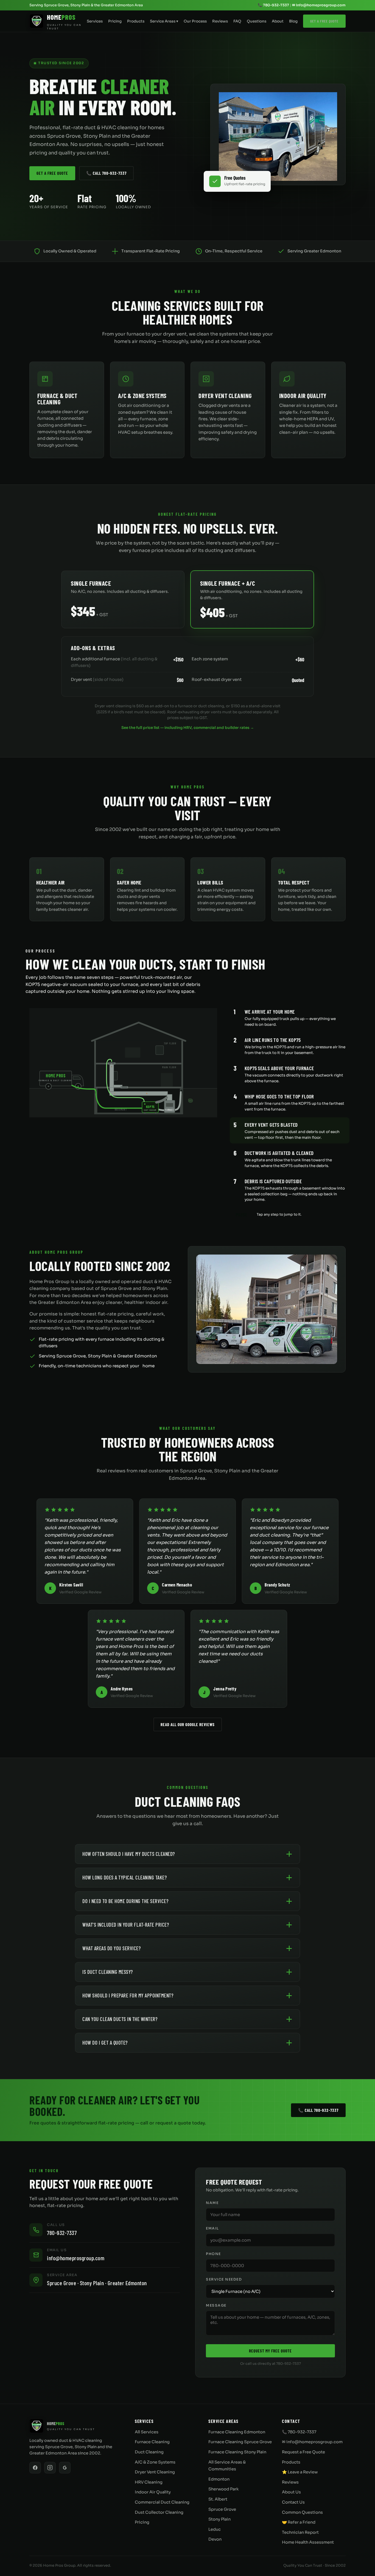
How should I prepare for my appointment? (128, 1995)
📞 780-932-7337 (273, 5)
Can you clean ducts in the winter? (120, 2019)
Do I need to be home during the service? (125, 1901)
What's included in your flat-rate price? (126, 1925)
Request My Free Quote (270, 2351)
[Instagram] (50, 2468)
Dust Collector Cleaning (159, 2512)
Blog (293, 21)
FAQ (237, 21)
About (278, 21)
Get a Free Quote (324, 21)
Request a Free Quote (303, 2452)
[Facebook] (35, 2468)
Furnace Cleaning (152, 2442)
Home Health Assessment (308, 2542)
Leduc (215, 2529)
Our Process (195, 21)
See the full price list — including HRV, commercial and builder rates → (188, 728)
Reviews (220, 21)
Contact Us (293, 2502)
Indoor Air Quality (153, 2492)
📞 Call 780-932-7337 (106, 173)
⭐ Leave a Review (300, 2472)
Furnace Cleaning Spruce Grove (240, 2442)
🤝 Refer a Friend (299, 2522)
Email (212, 2228)
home (149, 1366)
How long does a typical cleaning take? (124, 1877)
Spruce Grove (222, 2509)
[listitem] (290, 1017)
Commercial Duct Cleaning (162, 2502)
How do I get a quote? (105, 2043)
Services (95, 21)
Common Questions (302, 2512)
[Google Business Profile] (65, 2468)
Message (216, 2306)
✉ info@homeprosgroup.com (319, 5)
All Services (147, 2432)
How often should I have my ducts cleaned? (129, 1854)
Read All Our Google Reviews (188, 1724)
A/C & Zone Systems (155, 2462)
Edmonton (219, 2479)
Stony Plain (219, 2519)
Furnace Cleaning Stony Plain (237, 2452)
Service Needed (224, 2279)
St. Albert (218, 2499)
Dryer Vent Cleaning (155, 2472)
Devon (215, 2539)
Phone (213, 2254)
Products (136, 21)
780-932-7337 (62, 2233)
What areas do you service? (111, 1948)
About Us (291, 2492)
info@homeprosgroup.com (76, 2258)
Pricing (115, 21)
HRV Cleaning (149, 2482)
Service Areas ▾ (164, 21)
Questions (257, 21)
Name (212, 2203)
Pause (242, 1214)
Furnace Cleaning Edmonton (237, 2432)
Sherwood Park (223, 2489)
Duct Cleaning (149, 2452)
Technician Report (300, 2532)
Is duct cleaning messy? (108, 1972)
